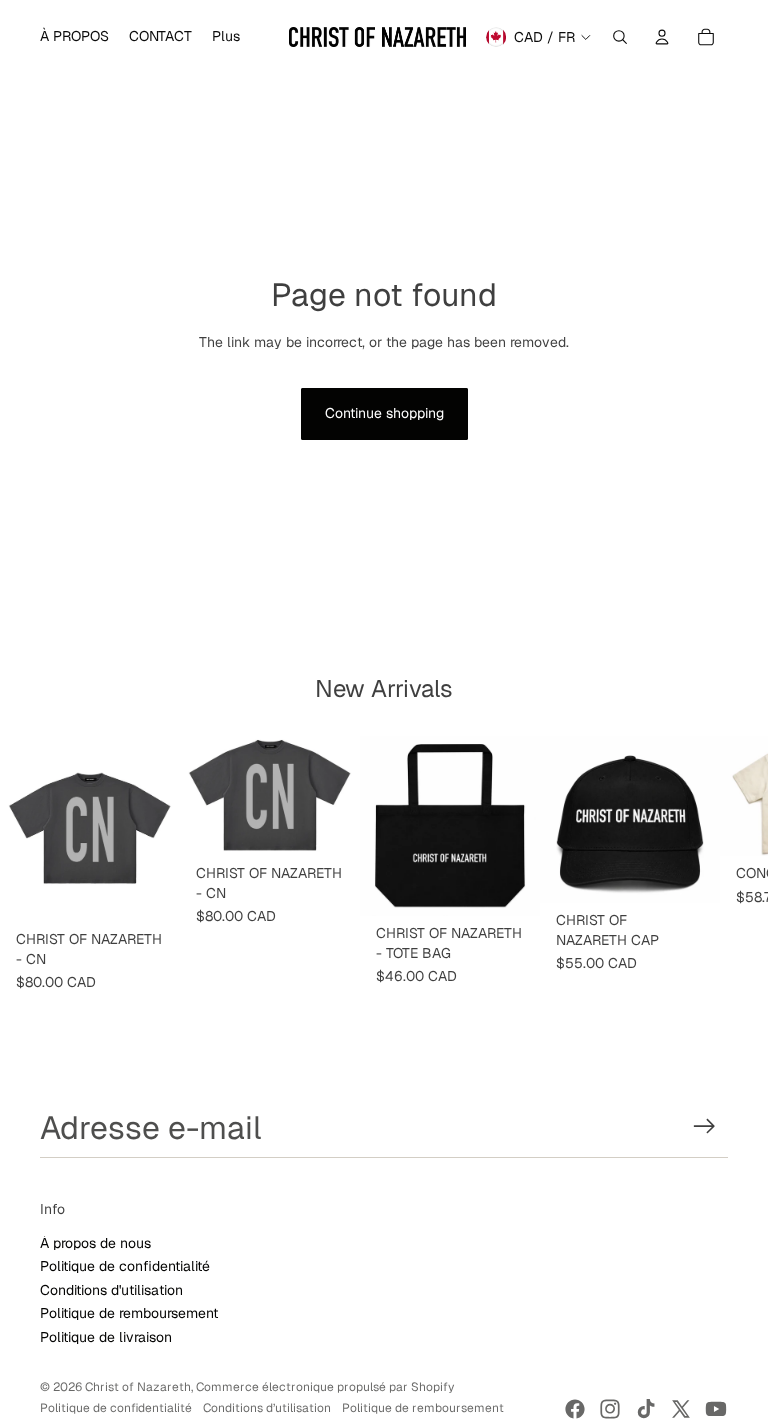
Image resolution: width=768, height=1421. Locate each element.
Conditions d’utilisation (267, 1408)
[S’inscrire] (704, 1126)
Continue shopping (384, 413)
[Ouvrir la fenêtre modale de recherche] (620, 37)
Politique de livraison (106, 1337)
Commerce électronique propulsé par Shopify (325, 1387)
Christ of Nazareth (138, 1387)
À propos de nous (95, 1243)
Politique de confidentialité (125, 1266)
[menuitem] (74, 37)
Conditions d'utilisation (111, 1290)
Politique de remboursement (129, 1313)
